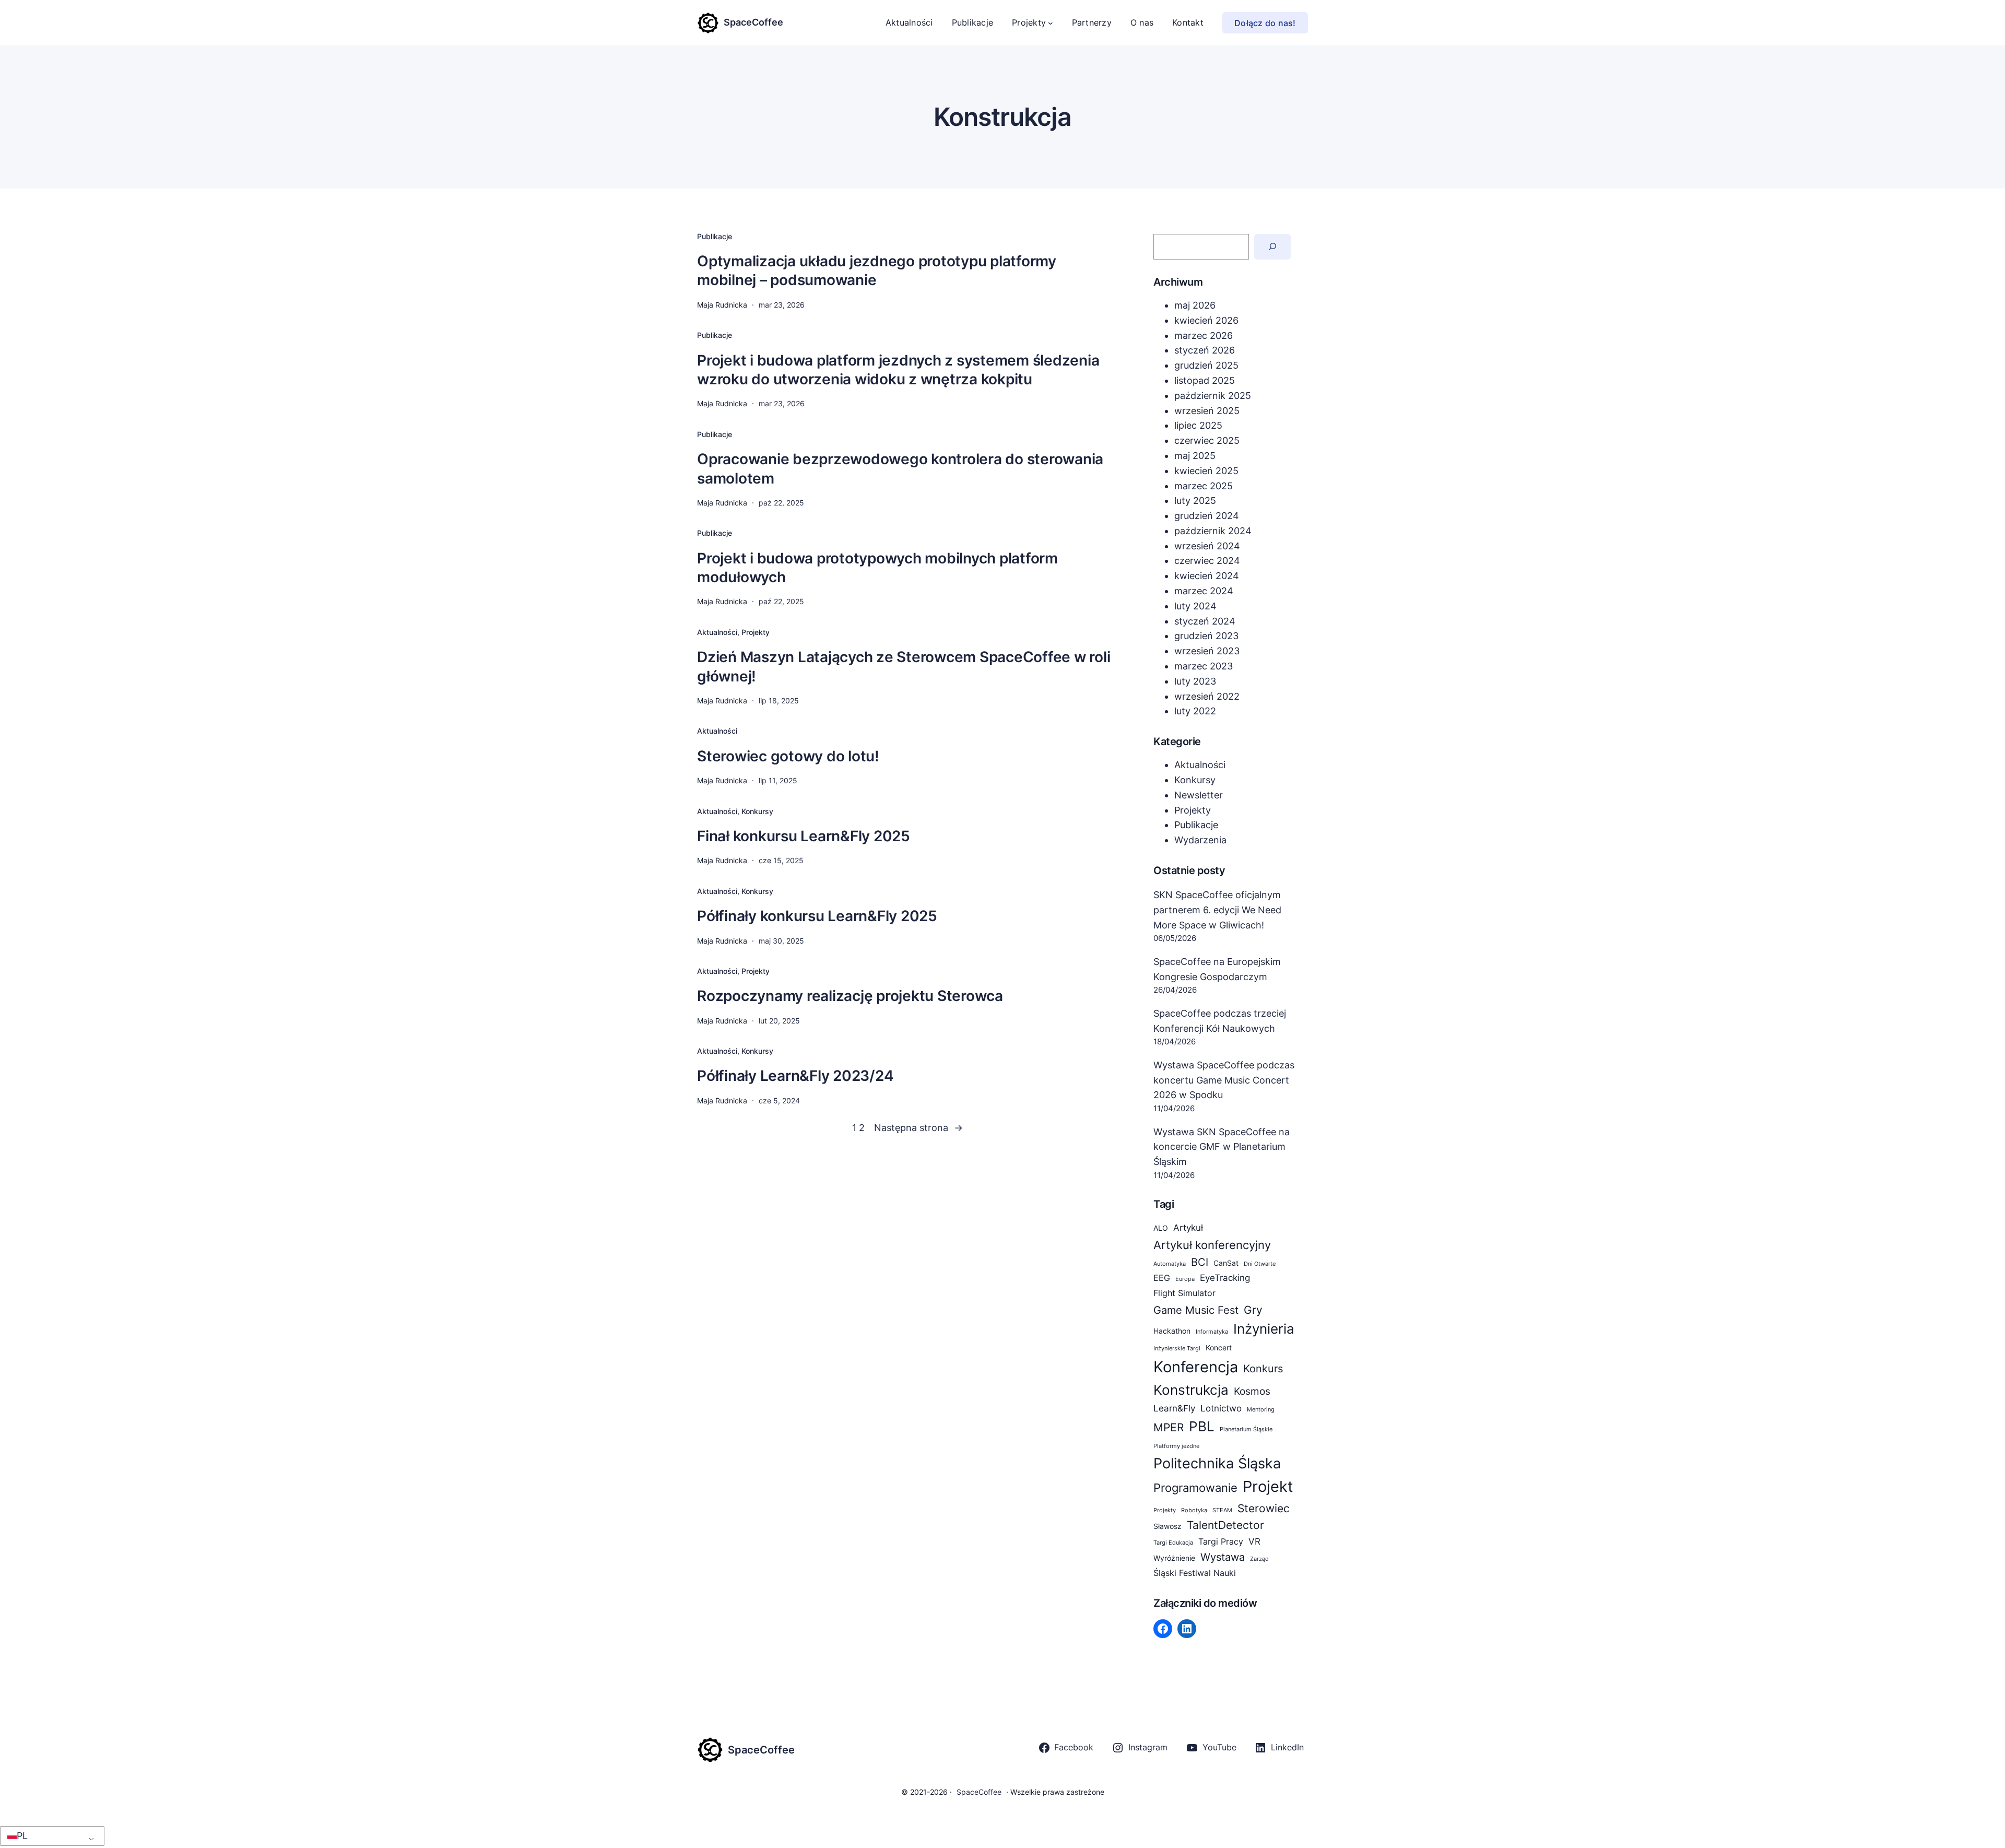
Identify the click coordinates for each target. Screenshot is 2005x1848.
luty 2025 (1195, 501)
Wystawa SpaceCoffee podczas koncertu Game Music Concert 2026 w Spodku (1224, 1080)
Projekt (1268, 1486)
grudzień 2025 (1206, 365)
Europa (1185, 1279)
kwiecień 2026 (1206, 320)
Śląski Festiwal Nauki (1195, 1573)
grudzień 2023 (1206, 636)
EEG (1162, 1278)
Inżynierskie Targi (1177, 1349)
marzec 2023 (1204, 666)
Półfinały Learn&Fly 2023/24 (795, 1076)
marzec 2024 (1204, 591)
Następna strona (918, 1128)
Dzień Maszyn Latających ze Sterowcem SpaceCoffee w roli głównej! (904, 666)
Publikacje (715, 236)
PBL (1202, 1426)
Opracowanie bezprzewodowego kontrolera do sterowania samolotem (900, 468)
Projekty (756, 632)
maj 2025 (1195, 456)
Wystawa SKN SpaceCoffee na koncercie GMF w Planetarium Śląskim (1222, 1147)
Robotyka (1194, 1510)
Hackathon (1172, 1331)
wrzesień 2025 (1207, 411)
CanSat (1226, 1263)
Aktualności (717, 632)
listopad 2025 (1205, 380)
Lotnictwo (1221, 1408)
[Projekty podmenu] (1051, 23)
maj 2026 (1195, 305)
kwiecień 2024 (1207, 576)
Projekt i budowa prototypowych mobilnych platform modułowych (877, 568)
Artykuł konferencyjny (1212, 1245)
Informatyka (1212, 1332)
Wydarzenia (1200, 840)
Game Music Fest (1196, 1310)
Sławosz (1167, 1526)
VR (1254, 1541)
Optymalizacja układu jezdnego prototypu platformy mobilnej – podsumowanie (877, 270)
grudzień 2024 (1207, 516)
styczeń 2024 (1205, 621)
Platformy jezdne (1176, 1446)
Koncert (1219, 1348)
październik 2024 (1213, 531)
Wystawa (1223, 1557)
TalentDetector (1225, 1525)
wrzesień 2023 (1207, 651)
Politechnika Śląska (1217, 1463)
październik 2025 (1213, 396)
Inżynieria (1264, 1329)
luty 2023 (1195, 681)
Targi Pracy (1221, 1542)
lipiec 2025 (1198, 425)
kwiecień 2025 (1206, 471)
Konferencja (1196, 1367)
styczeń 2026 (1205, 350)
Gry (1253, 1310)
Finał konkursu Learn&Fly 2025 (804, 836)
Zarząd (1259, 1559)
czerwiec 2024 (1207, 561)
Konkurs (1263, 1369)
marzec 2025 (1204, 486)
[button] (50, 1836)
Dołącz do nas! (1265, 23)
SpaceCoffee (753, 22)
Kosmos (1252, 1391)
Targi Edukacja (1173, 1543)
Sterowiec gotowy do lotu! (788, 756)
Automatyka (1170, 1264)
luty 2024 (1195, 606)
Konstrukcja (1191, 1390)
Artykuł (1188, 1227)
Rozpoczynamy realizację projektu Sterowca (850, 996)
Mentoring (1261, 1410)
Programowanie (1195, 1487)
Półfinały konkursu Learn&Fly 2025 (817, 916)
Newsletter (1199, 795)
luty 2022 (1195, 711)
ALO (1161, 1228)
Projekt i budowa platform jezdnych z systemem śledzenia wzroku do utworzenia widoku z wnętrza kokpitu (898, 370)
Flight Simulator (1184, 1293)
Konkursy (757, 811)
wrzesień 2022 (1207, 696)
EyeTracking (1225, 1278)
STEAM (1222, 1510)
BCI (1200, 1262)
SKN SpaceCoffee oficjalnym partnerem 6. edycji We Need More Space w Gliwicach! (1217, 910)
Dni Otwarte (1260, 1264)
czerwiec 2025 (1207, 440)
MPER (1169, 1427)
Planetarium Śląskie (1246, 1429)
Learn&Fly (1174, 1408)
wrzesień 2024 (1207, 546)
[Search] (1273, 247)
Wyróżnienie (1174, 1558)
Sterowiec (1264, 1508)
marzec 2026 (1204, 336)
